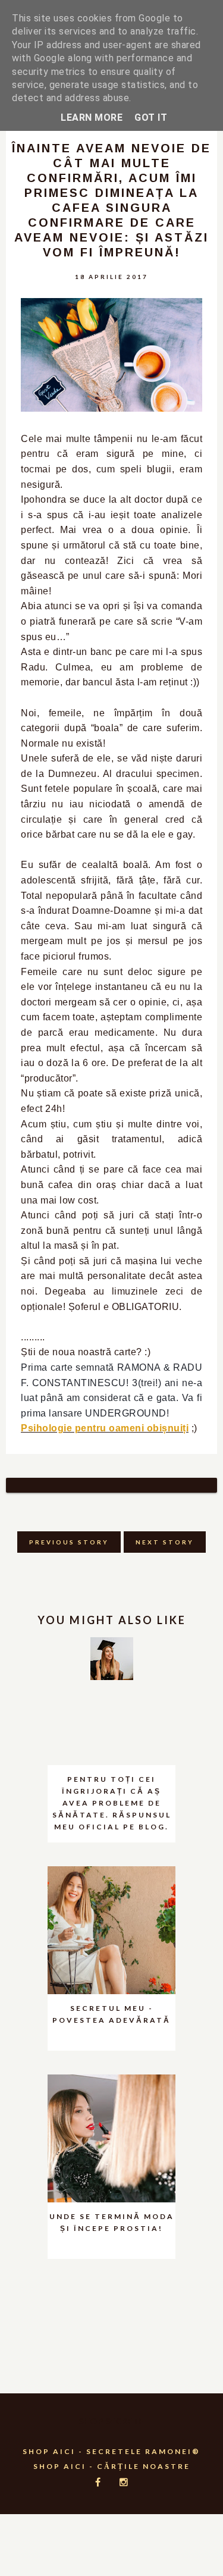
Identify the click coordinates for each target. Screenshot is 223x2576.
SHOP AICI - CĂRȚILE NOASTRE (112, 2466)
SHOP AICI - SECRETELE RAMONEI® (111, 2451)
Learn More (92, 117)
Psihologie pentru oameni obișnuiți (105, 1428)
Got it (151, 117)
